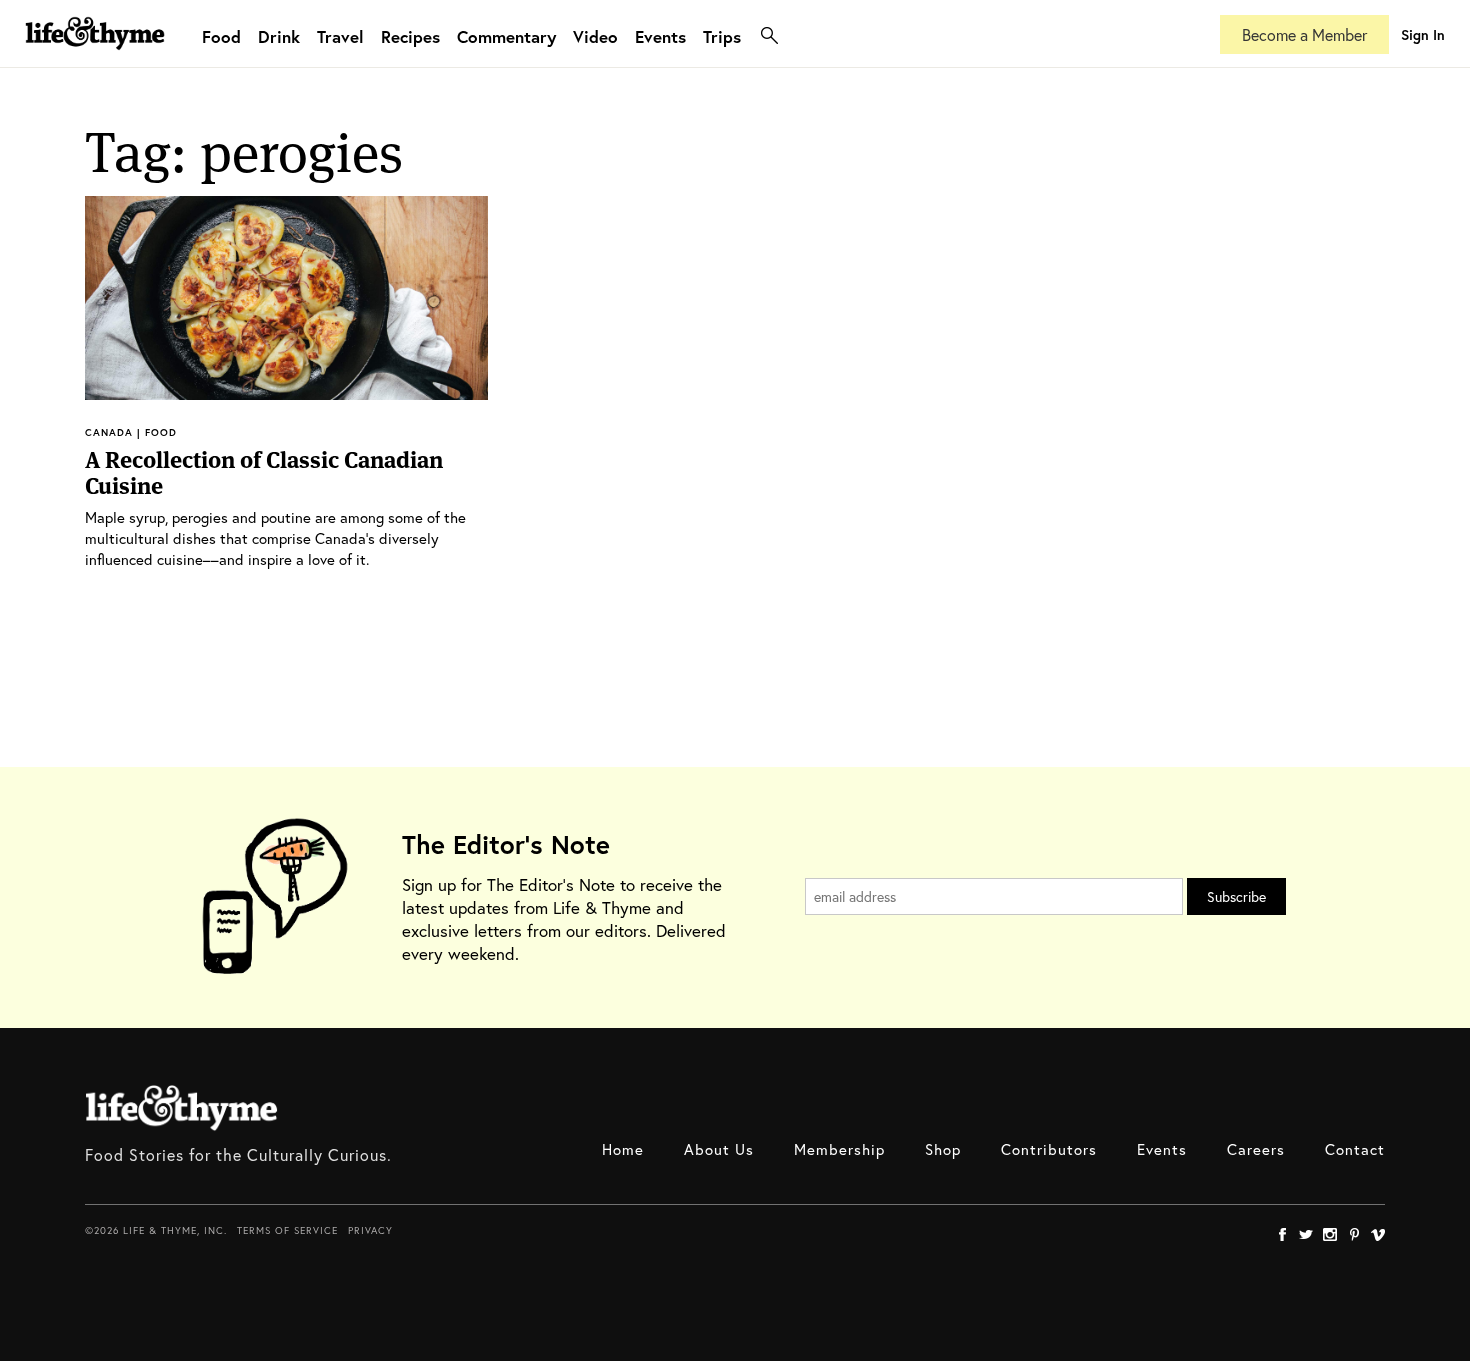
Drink (279, 36)
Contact (1355, 1149)
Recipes (410, 36)
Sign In (1423, 34)
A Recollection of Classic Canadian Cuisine (264, 473)
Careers (1256, 1149)
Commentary (506, 36)
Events (660, 36)
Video (595, 36)
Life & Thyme (181, 1108)
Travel (340, 36)
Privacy (370, 1230)
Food (221, 36)
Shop (943, 1149)
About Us (719, 1149)
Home (623, 1149)
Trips (722, 36)
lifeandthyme (95, 54)
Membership (839, 1149)
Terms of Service (287, 1230)
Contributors (1049, 1149)
